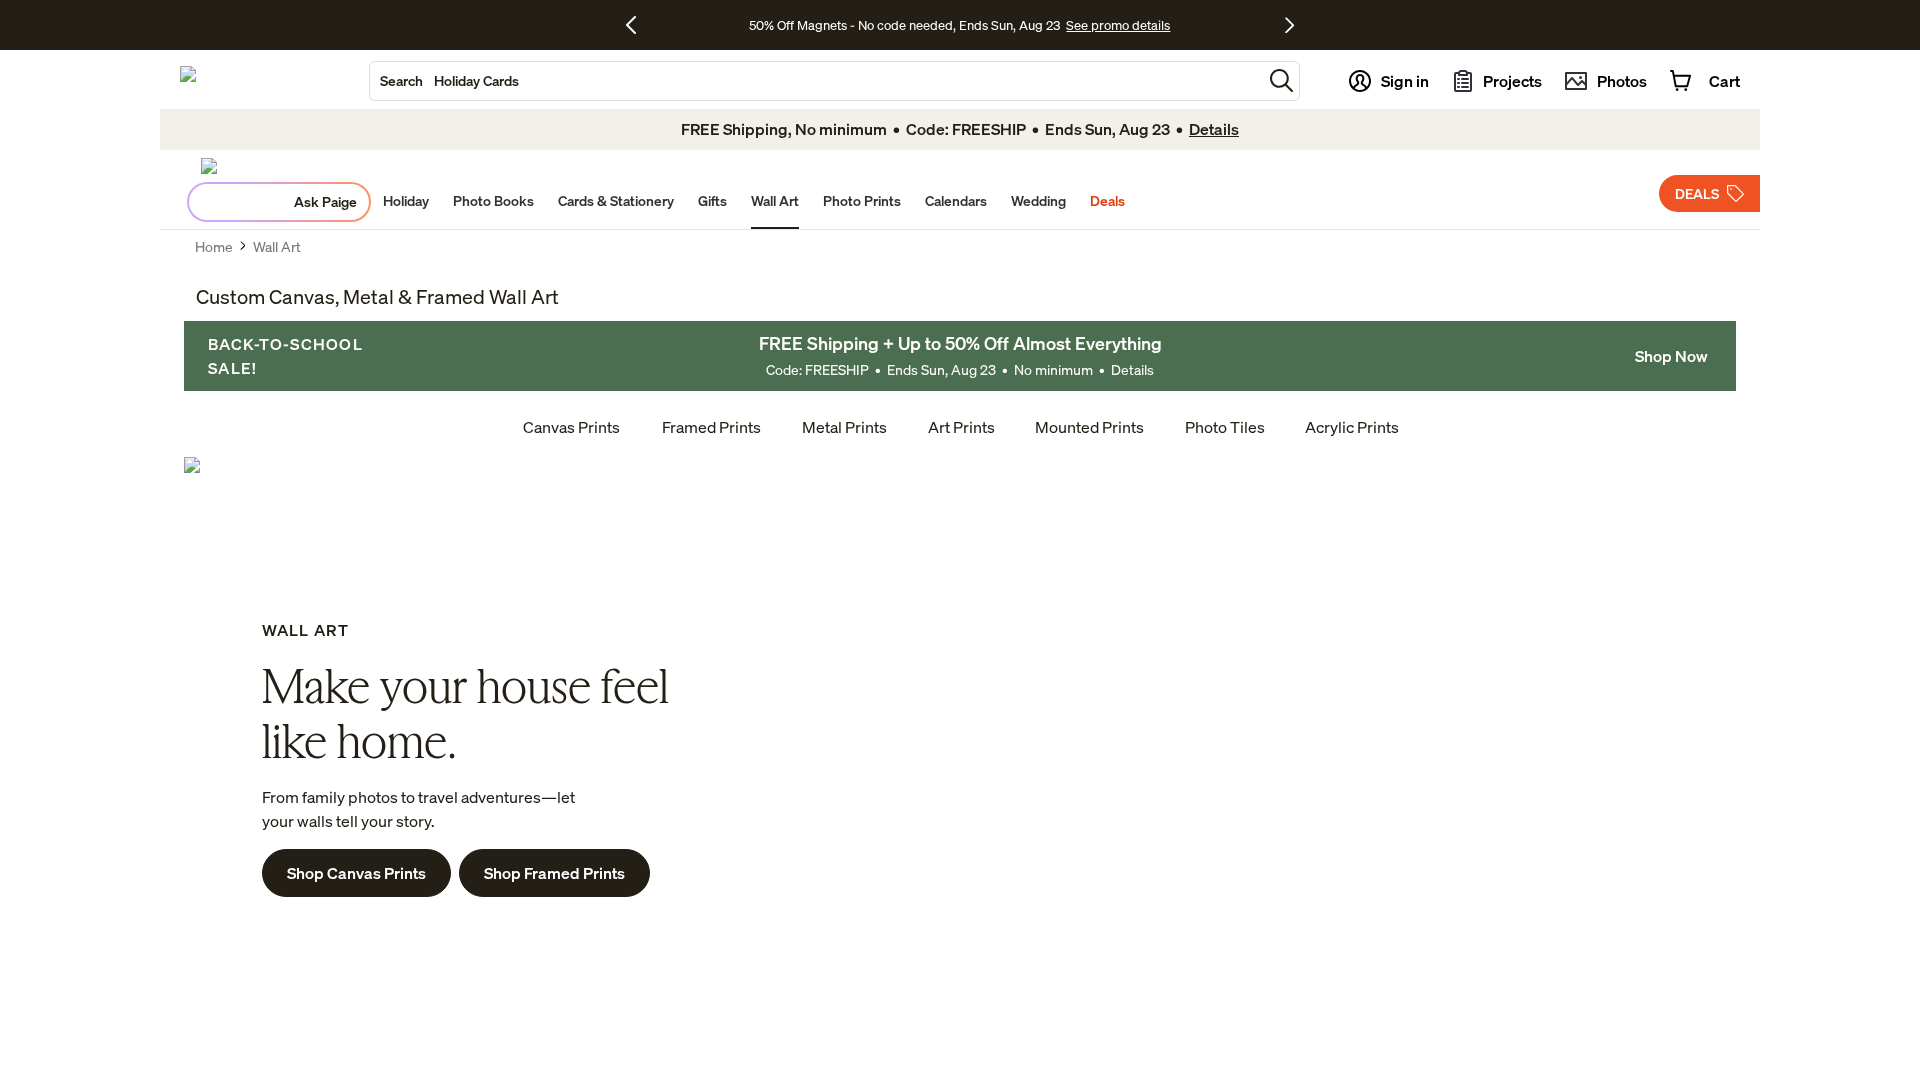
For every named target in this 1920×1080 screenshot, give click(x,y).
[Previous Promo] (638, 25)
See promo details (1118, 25)
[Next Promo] (1289, 25)
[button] (1281, 80)
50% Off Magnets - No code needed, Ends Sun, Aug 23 (904, 25)
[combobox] (816, 81)
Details (1132, 369)
